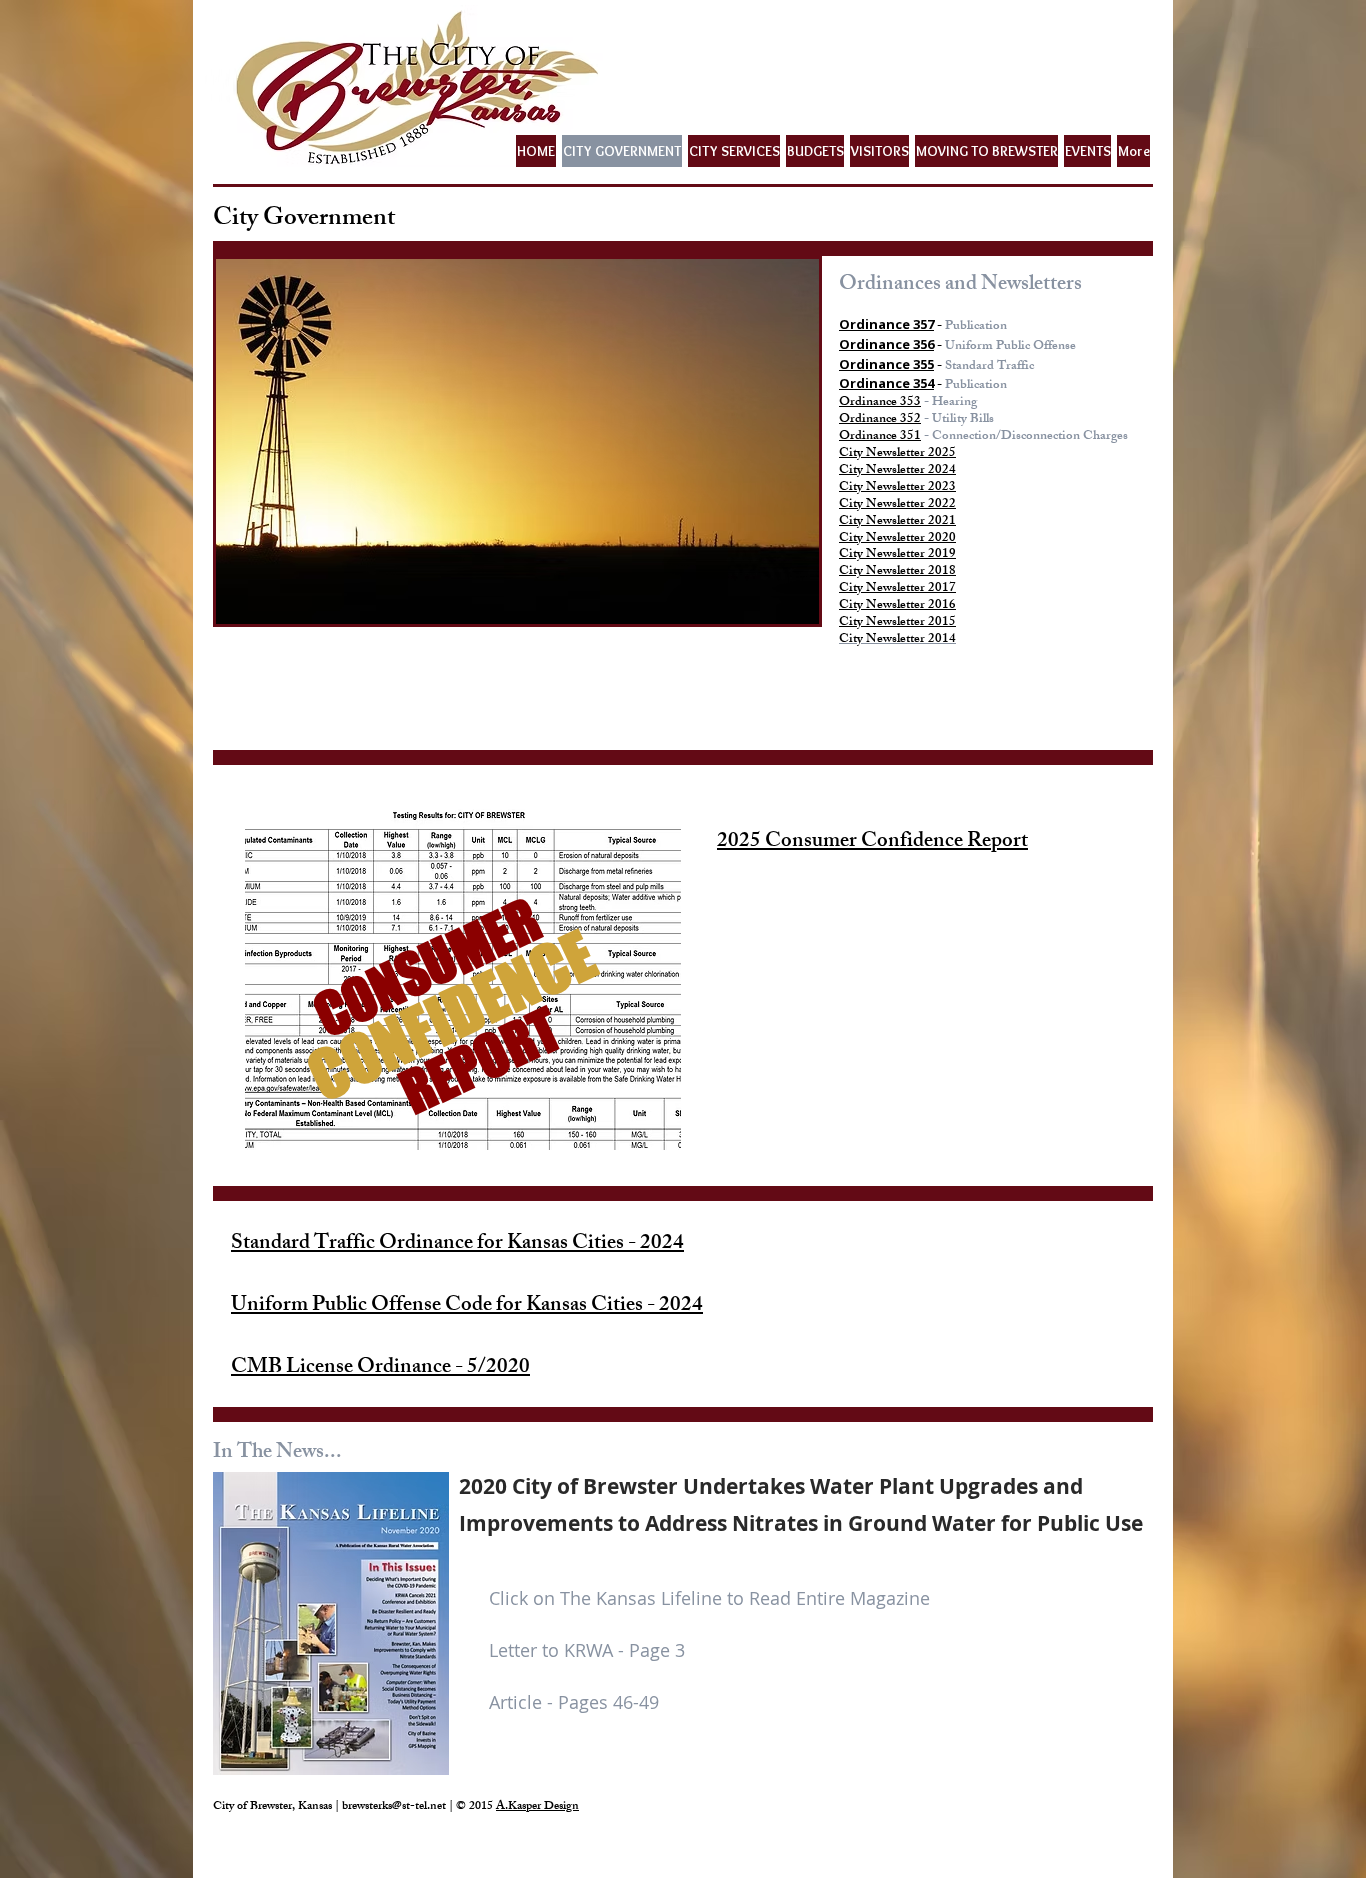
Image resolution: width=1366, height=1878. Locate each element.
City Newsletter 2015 (897, 623)
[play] (777, 606)
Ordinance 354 (886, 383)
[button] (517, 441)
